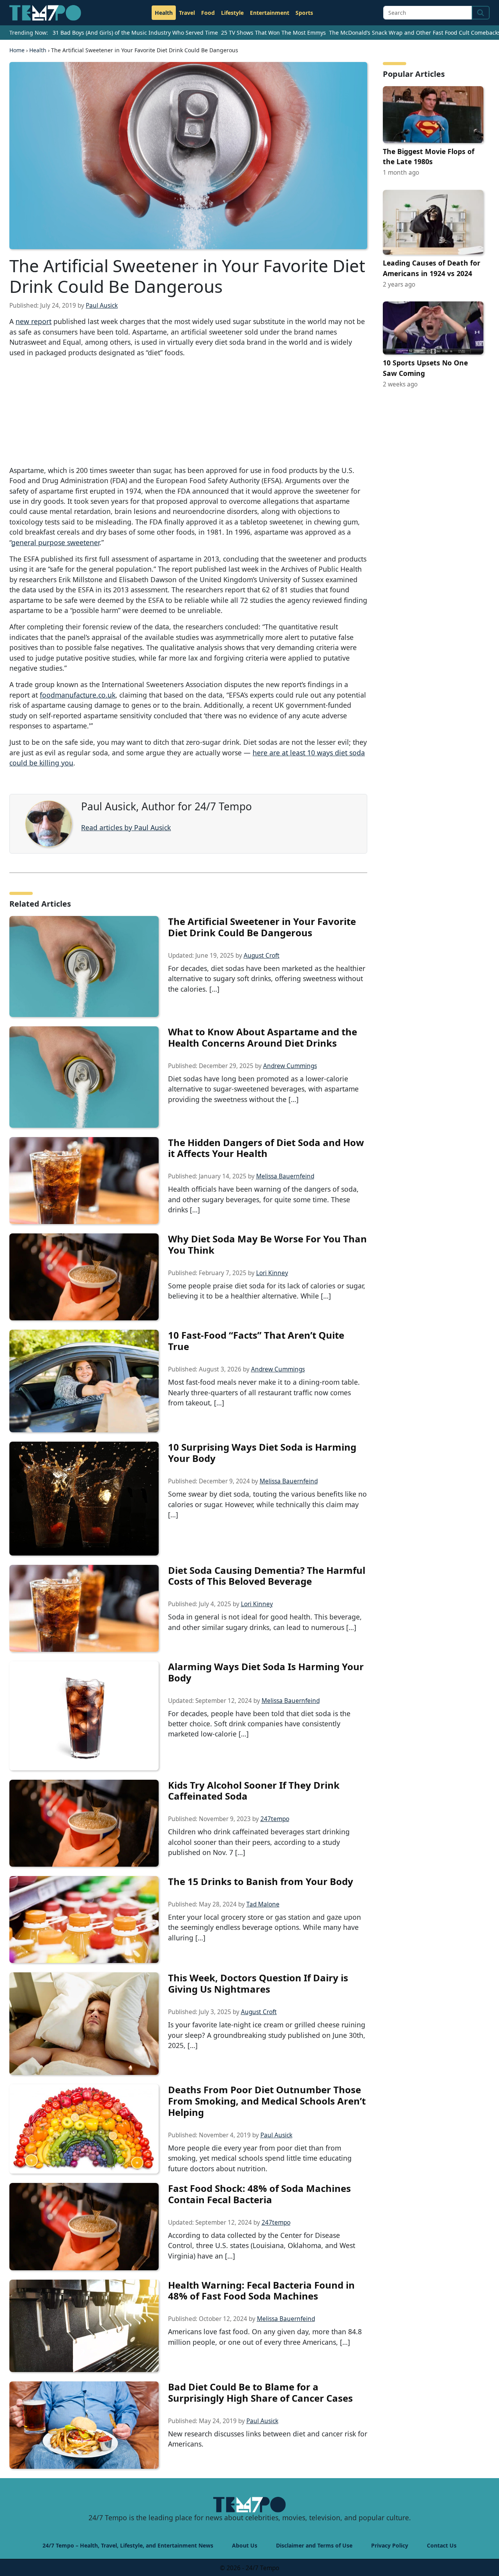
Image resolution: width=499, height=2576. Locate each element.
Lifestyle (232, 13)
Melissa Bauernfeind (285, 1176)
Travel (187, 13)
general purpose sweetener (55, 542)
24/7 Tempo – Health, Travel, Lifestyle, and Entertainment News (128, 2545)
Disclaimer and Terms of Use (314, 2545)
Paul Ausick (102, 306)
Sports (304, 13)
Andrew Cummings (290, 1066)
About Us (245, 2545)
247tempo (275, 1819)
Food (208, 13)
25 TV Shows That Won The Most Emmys (273, 33)
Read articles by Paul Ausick (126, 827)
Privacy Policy (390, 2545)
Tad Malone (263, 1904)
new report (34, 321)
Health (164, 13)
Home (17, 50)
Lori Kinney (272, 1273)
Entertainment (270, 13)
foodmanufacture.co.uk (78, 695)
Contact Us (442, 2545)
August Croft (262, 956)
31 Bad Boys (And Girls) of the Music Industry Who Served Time (135, 33)
